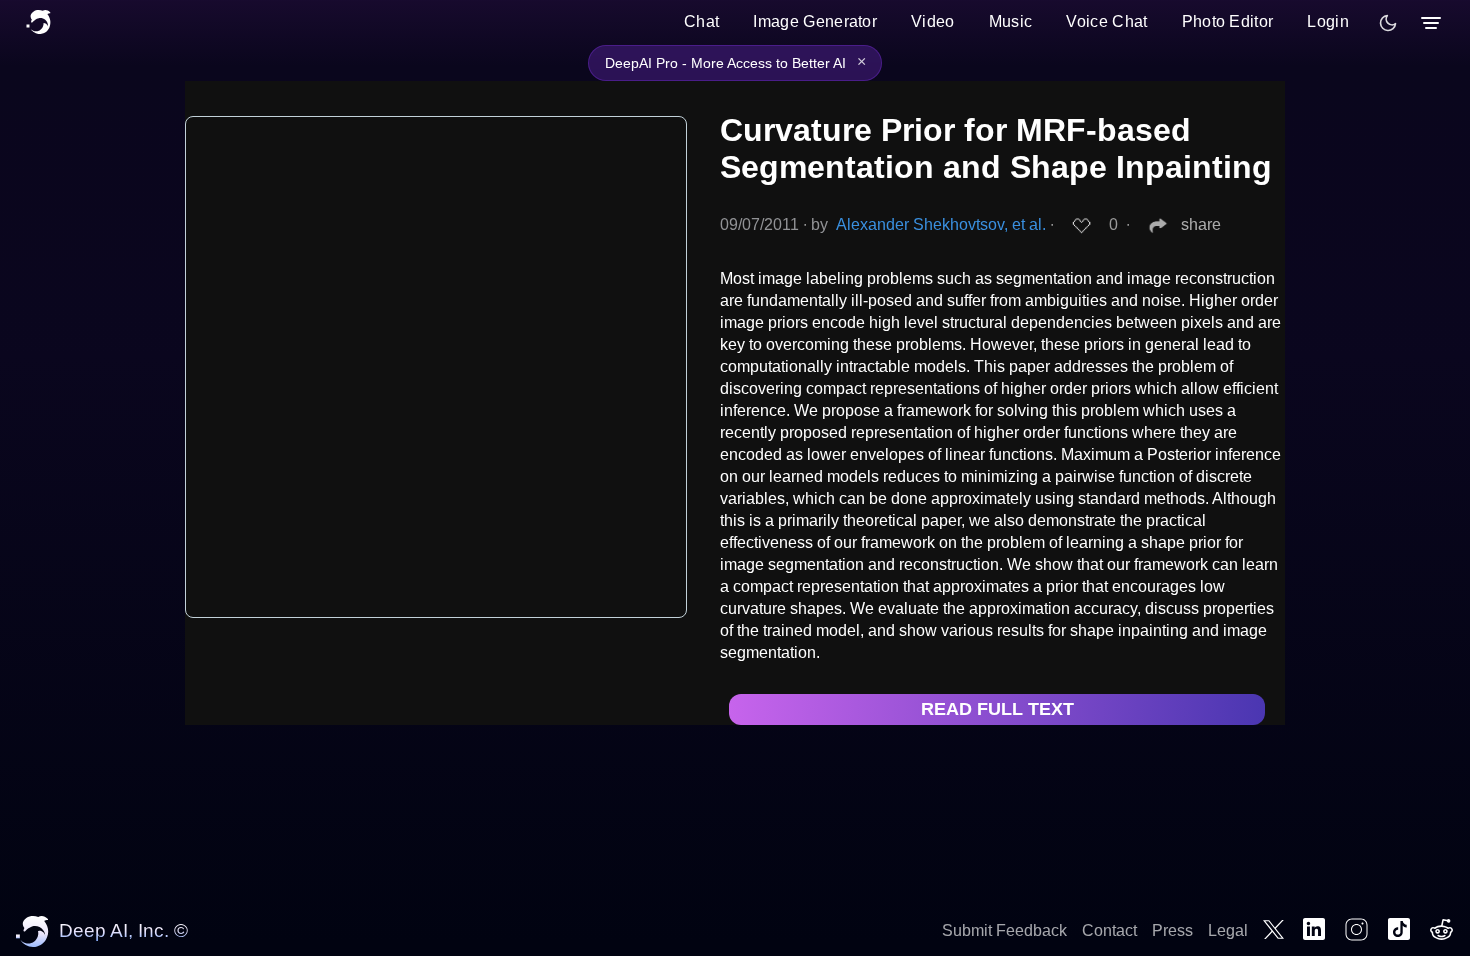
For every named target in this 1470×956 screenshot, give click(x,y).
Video (933, 21)
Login (1328, 21)
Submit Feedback (1004, 930)
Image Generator (815, 21)
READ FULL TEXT (997, 709)
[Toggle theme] (1388, 23)
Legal (1228, 930)
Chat (701, 21)
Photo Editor (1228, 21)
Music (1011, 21)
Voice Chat (1106, 21)
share (1201, 224)
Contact (1109, 930)
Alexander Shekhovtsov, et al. (941, 224)
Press (1172, 930)
